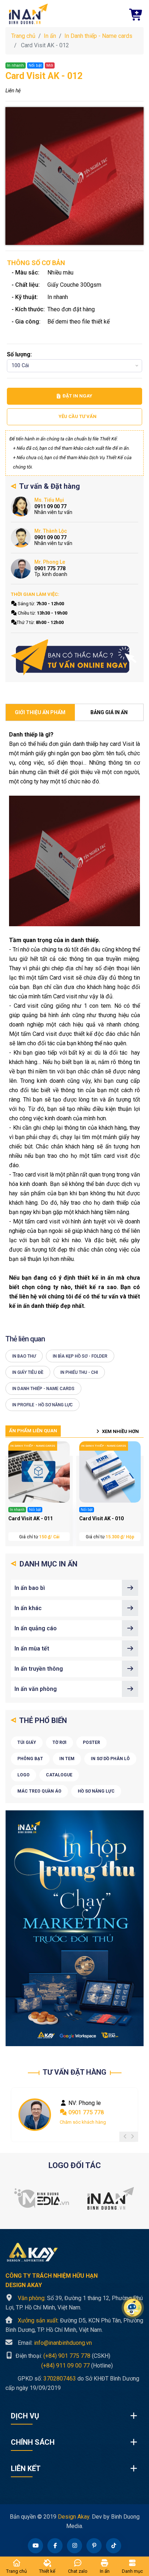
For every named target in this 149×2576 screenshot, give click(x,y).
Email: (55, 2343)
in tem (67, 1759)
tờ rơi (59, 1742)
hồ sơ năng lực (96, 1791)
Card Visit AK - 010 (101, 1518)
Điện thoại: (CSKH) (62, 2356)
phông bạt (30, 1759)
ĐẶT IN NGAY (77, 396)
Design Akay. (74, 2517)
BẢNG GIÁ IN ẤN (109, 712)
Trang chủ (23, 36)
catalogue (59, 1775)
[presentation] (125, 2137)
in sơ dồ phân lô (110, 1759)
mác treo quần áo (39, 1791)
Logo (24, 1775)
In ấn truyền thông (39, 1669)
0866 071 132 (85, 2112)
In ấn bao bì (30, 1588)
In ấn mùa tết (32, 1649)
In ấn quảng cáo (36, 1628)
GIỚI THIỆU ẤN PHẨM (40, 712)
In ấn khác (28, 1608)
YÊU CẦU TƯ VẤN (78, 416)
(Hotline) (59, 2365)
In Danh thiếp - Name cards (98, 36)
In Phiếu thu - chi (79, 1372)
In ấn (50, 36)
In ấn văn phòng (36, 1689)
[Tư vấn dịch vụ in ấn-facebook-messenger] (74, 658)
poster (91, 1742)
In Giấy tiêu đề (28, 1372)
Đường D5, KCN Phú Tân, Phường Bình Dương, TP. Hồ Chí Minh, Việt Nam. (74, 2325)
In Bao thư (24, 1356)
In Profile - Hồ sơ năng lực (42, 1405)
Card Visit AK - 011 (31, 1518)
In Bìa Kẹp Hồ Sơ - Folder (80, 1356)
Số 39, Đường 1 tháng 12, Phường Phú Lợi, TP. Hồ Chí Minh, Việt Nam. (74, 2303)
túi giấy (27, 1742)
